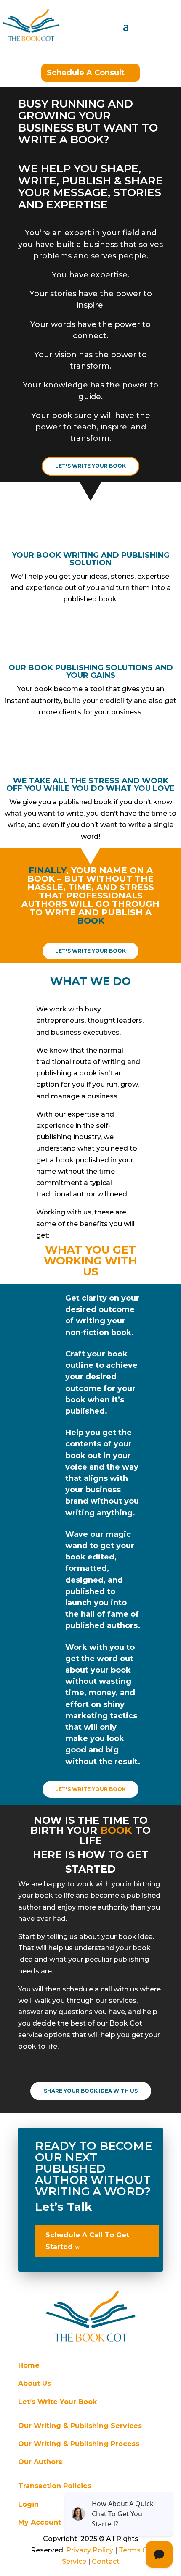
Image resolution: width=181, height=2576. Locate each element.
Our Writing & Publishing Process (79, 2444)
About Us (35, 2383)
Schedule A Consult (86, 73)
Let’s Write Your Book (57, 2402)
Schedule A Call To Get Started (87, 2241)
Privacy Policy (90, 2550)
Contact (106, 2562)
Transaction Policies (55, 2486)
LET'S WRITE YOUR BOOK (90, 466)
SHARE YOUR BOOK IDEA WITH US (91, 2091)
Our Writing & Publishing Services (80, 2426)
